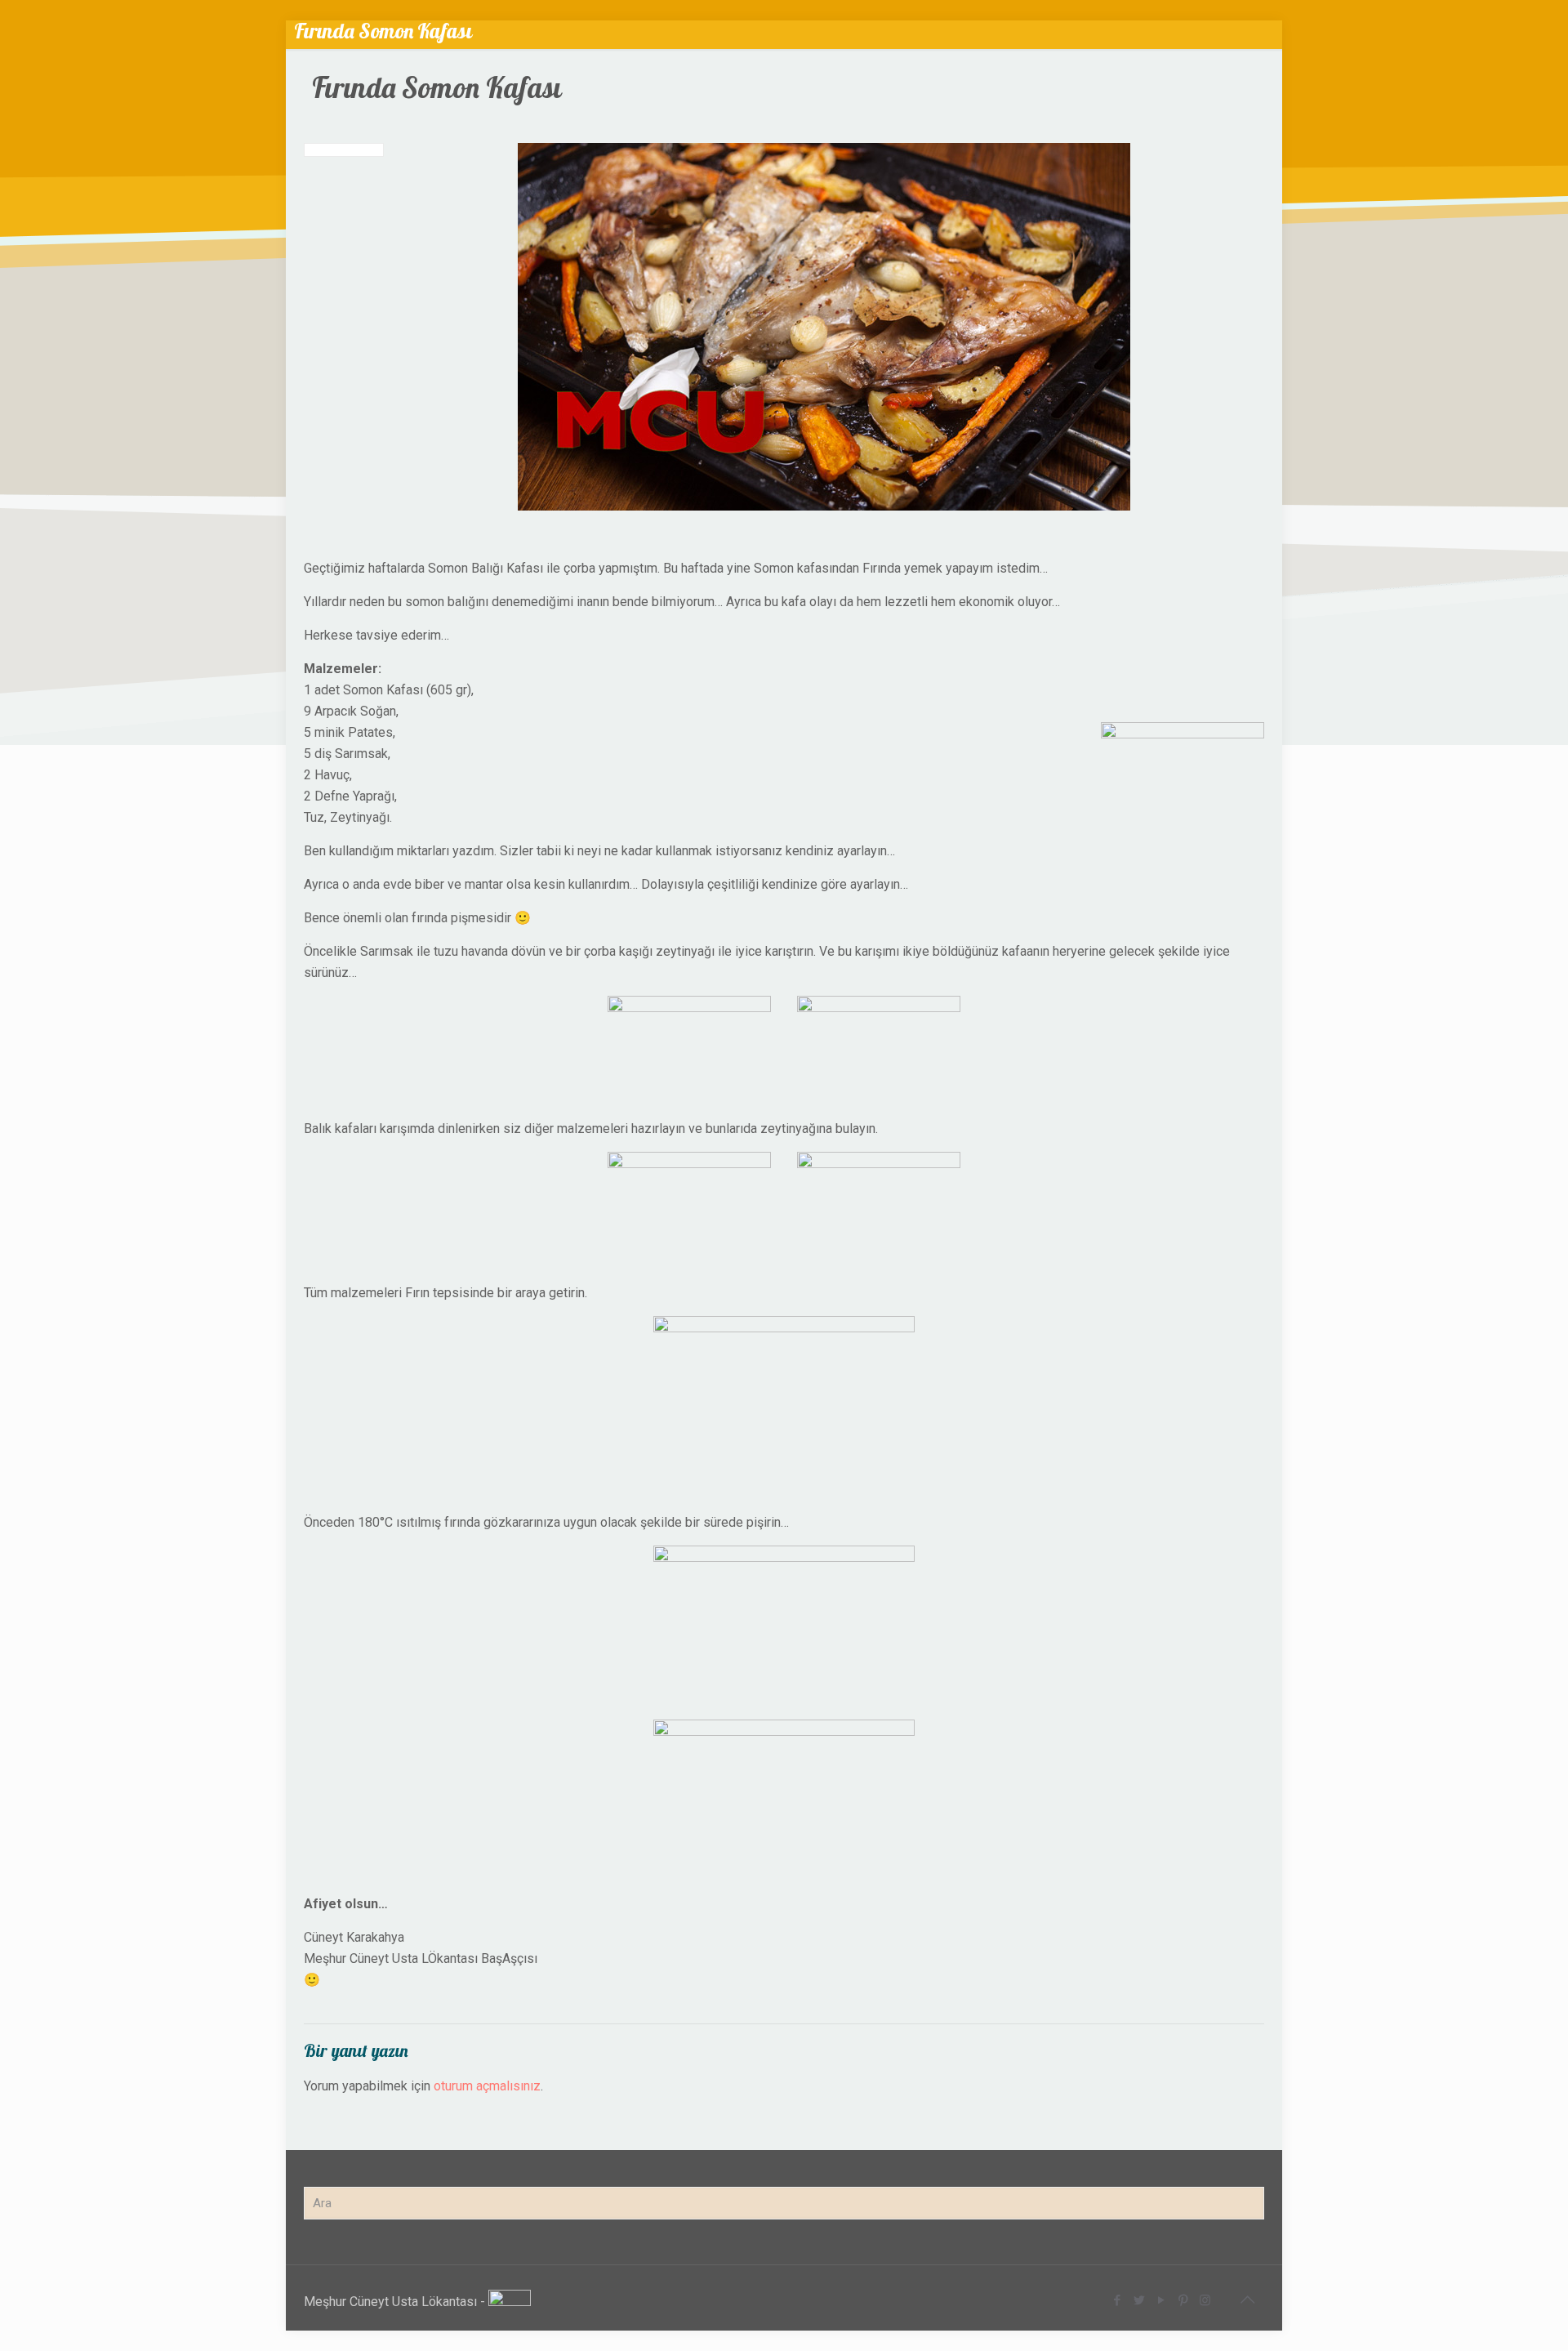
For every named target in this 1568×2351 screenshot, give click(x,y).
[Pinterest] (1183, 2300)
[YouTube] (1161, 2300)
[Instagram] (1205, 2300)
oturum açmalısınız (487, 2086)
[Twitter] (1139, 2300)
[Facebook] (1117, 2300)
